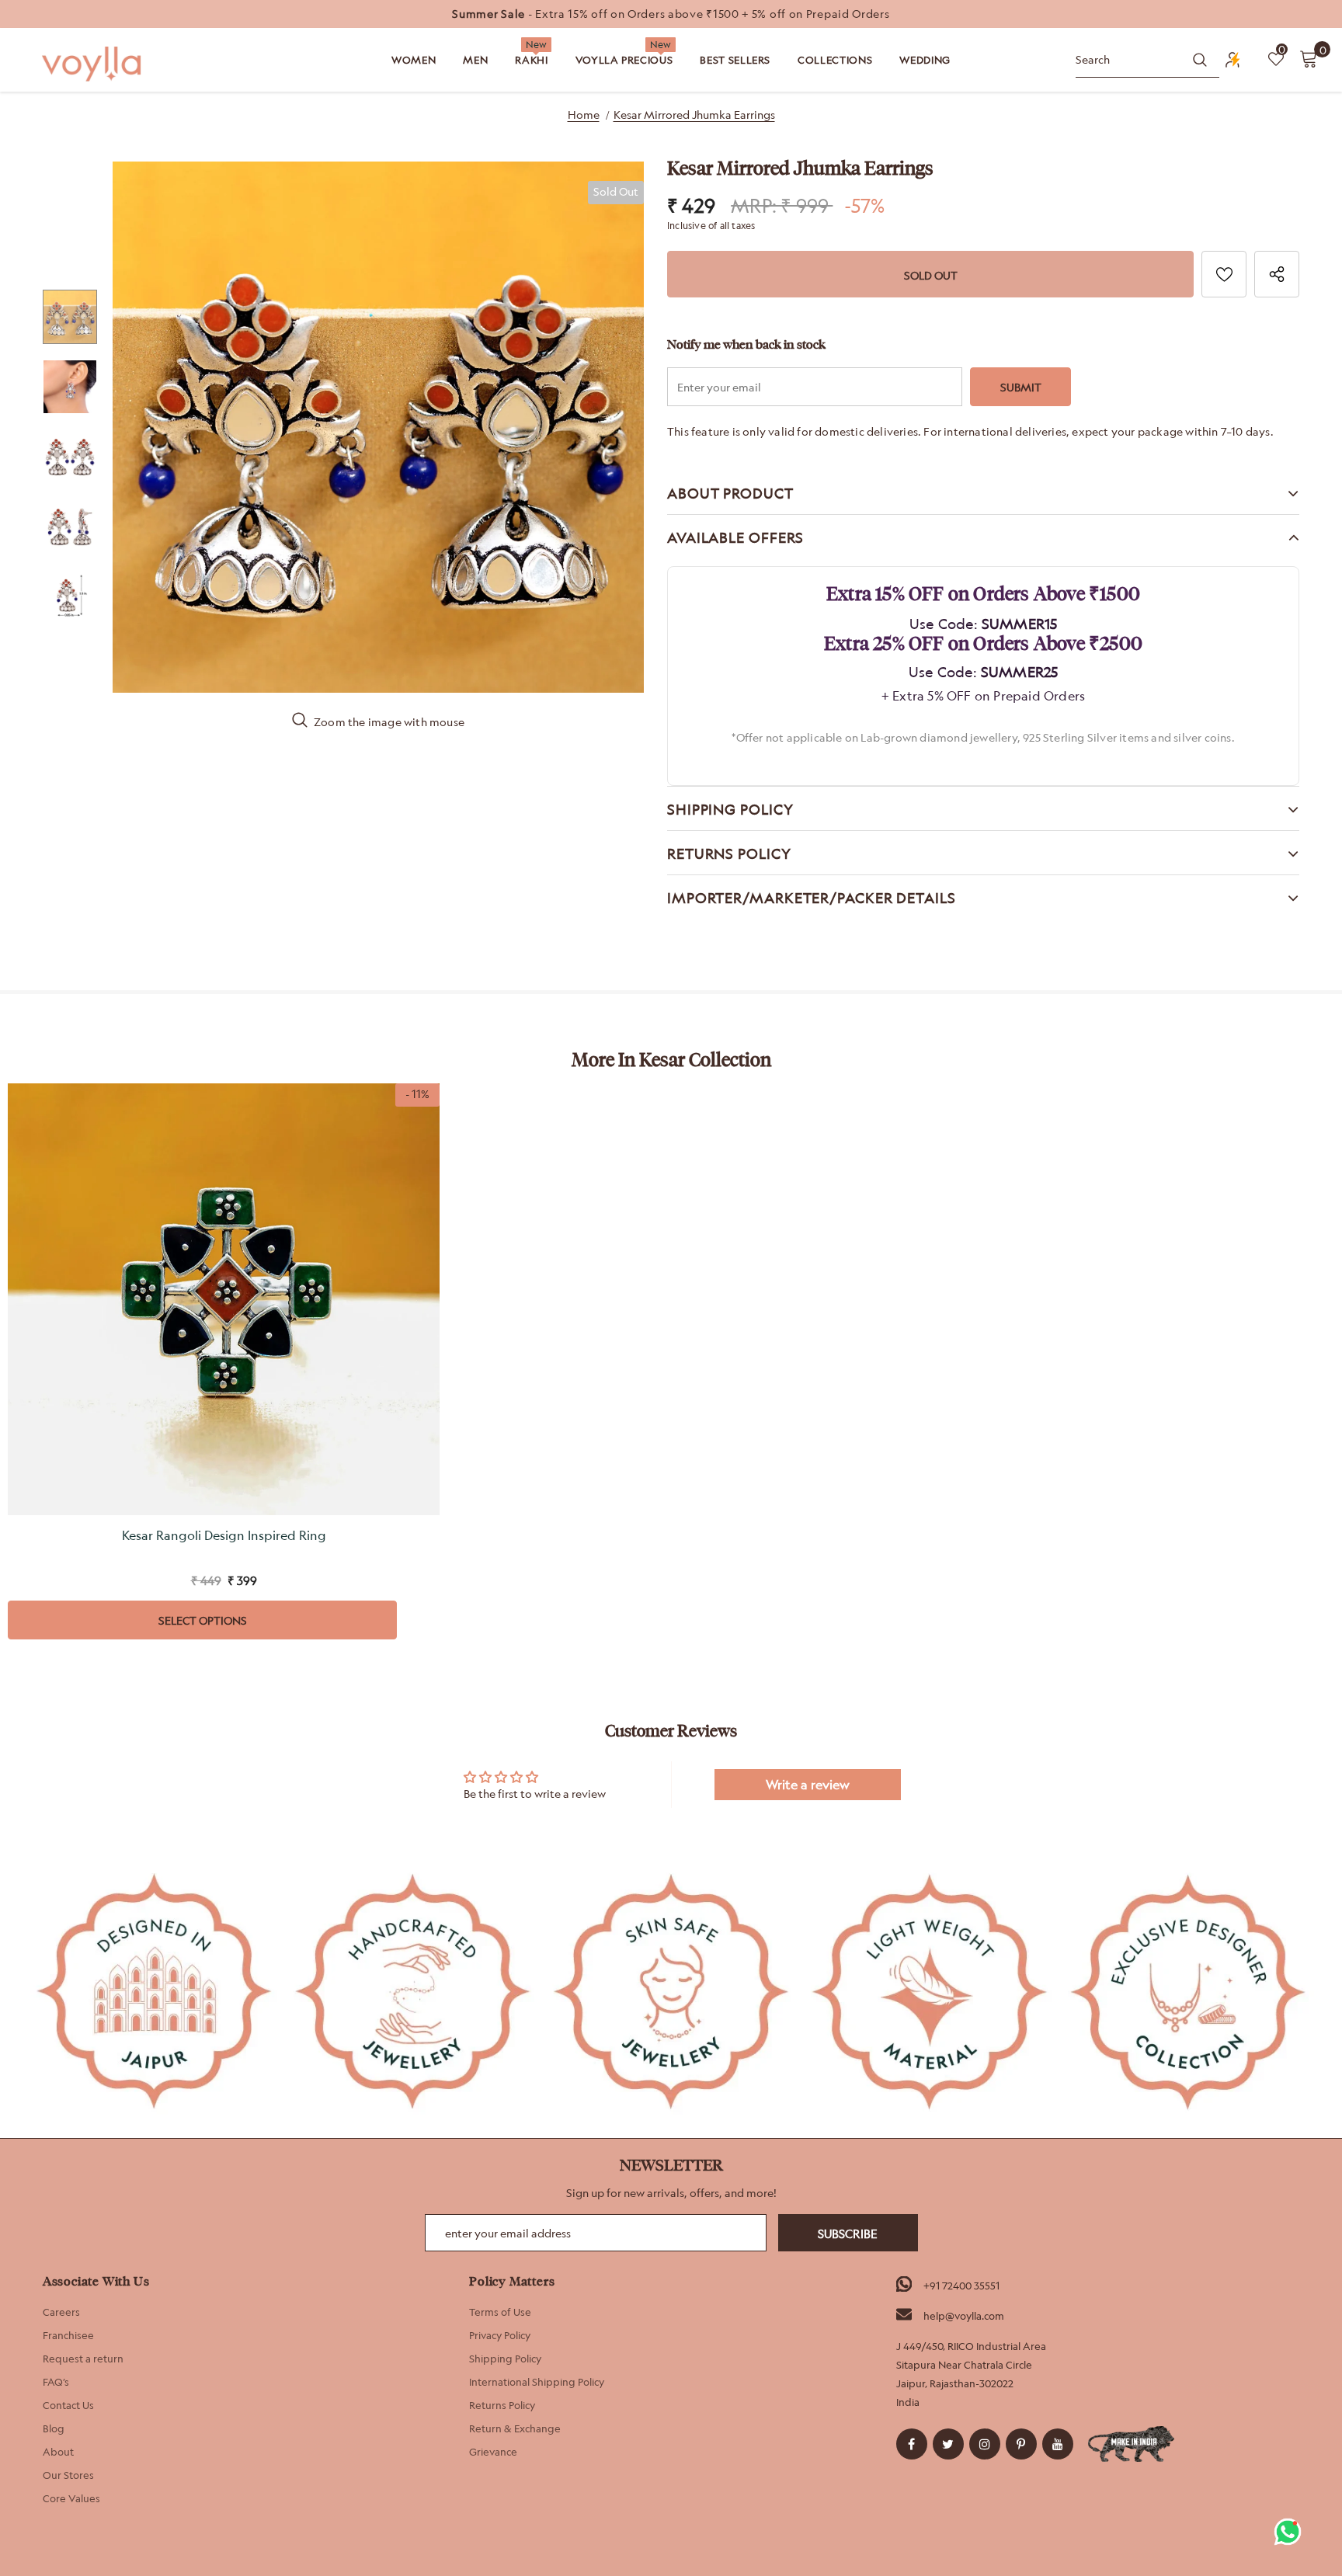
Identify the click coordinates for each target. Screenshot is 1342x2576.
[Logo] (93, 64)
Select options (203, 1620)
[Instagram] (985, 2444)
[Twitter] (948, 2444)
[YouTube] (1058, 2444)
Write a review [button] (808, 1785)
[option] (671, 14)
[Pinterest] (1021, 2444)
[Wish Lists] (1224, 274)
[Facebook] (912, 2444)
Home (584, 115)
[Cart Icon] (1309, 58)
